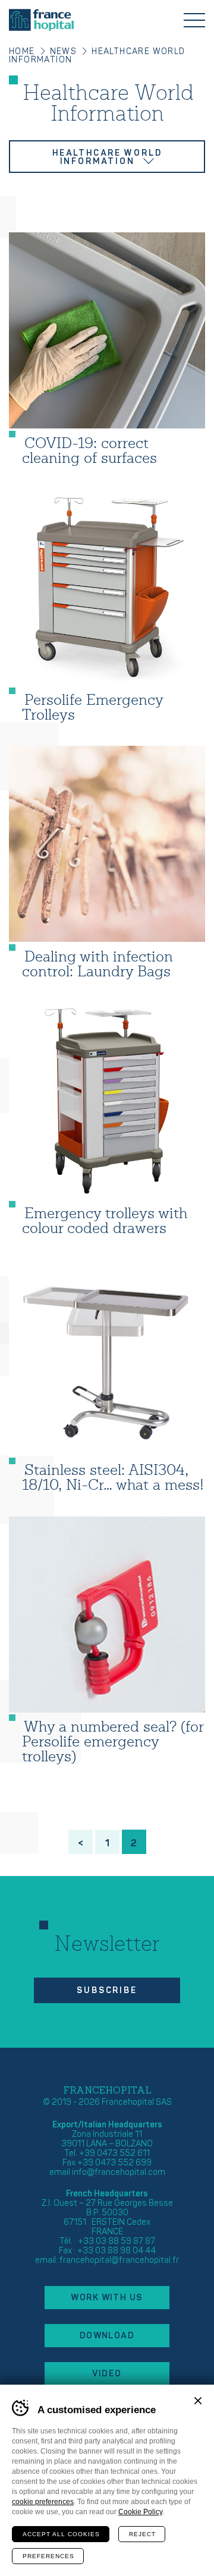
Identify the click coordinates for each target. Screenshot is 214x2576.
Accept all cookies (61, 2534)
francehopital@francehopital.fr (119, 2260)
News (64, 51)
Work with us (107, 2298)
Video (107, 2374)
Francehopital (41, 20)
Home (22, 51)
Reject (142, 2534)
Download (107, 2336)
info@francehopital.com (119, 2172)
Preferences (48, 2556)
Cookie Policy (140, 2512)
